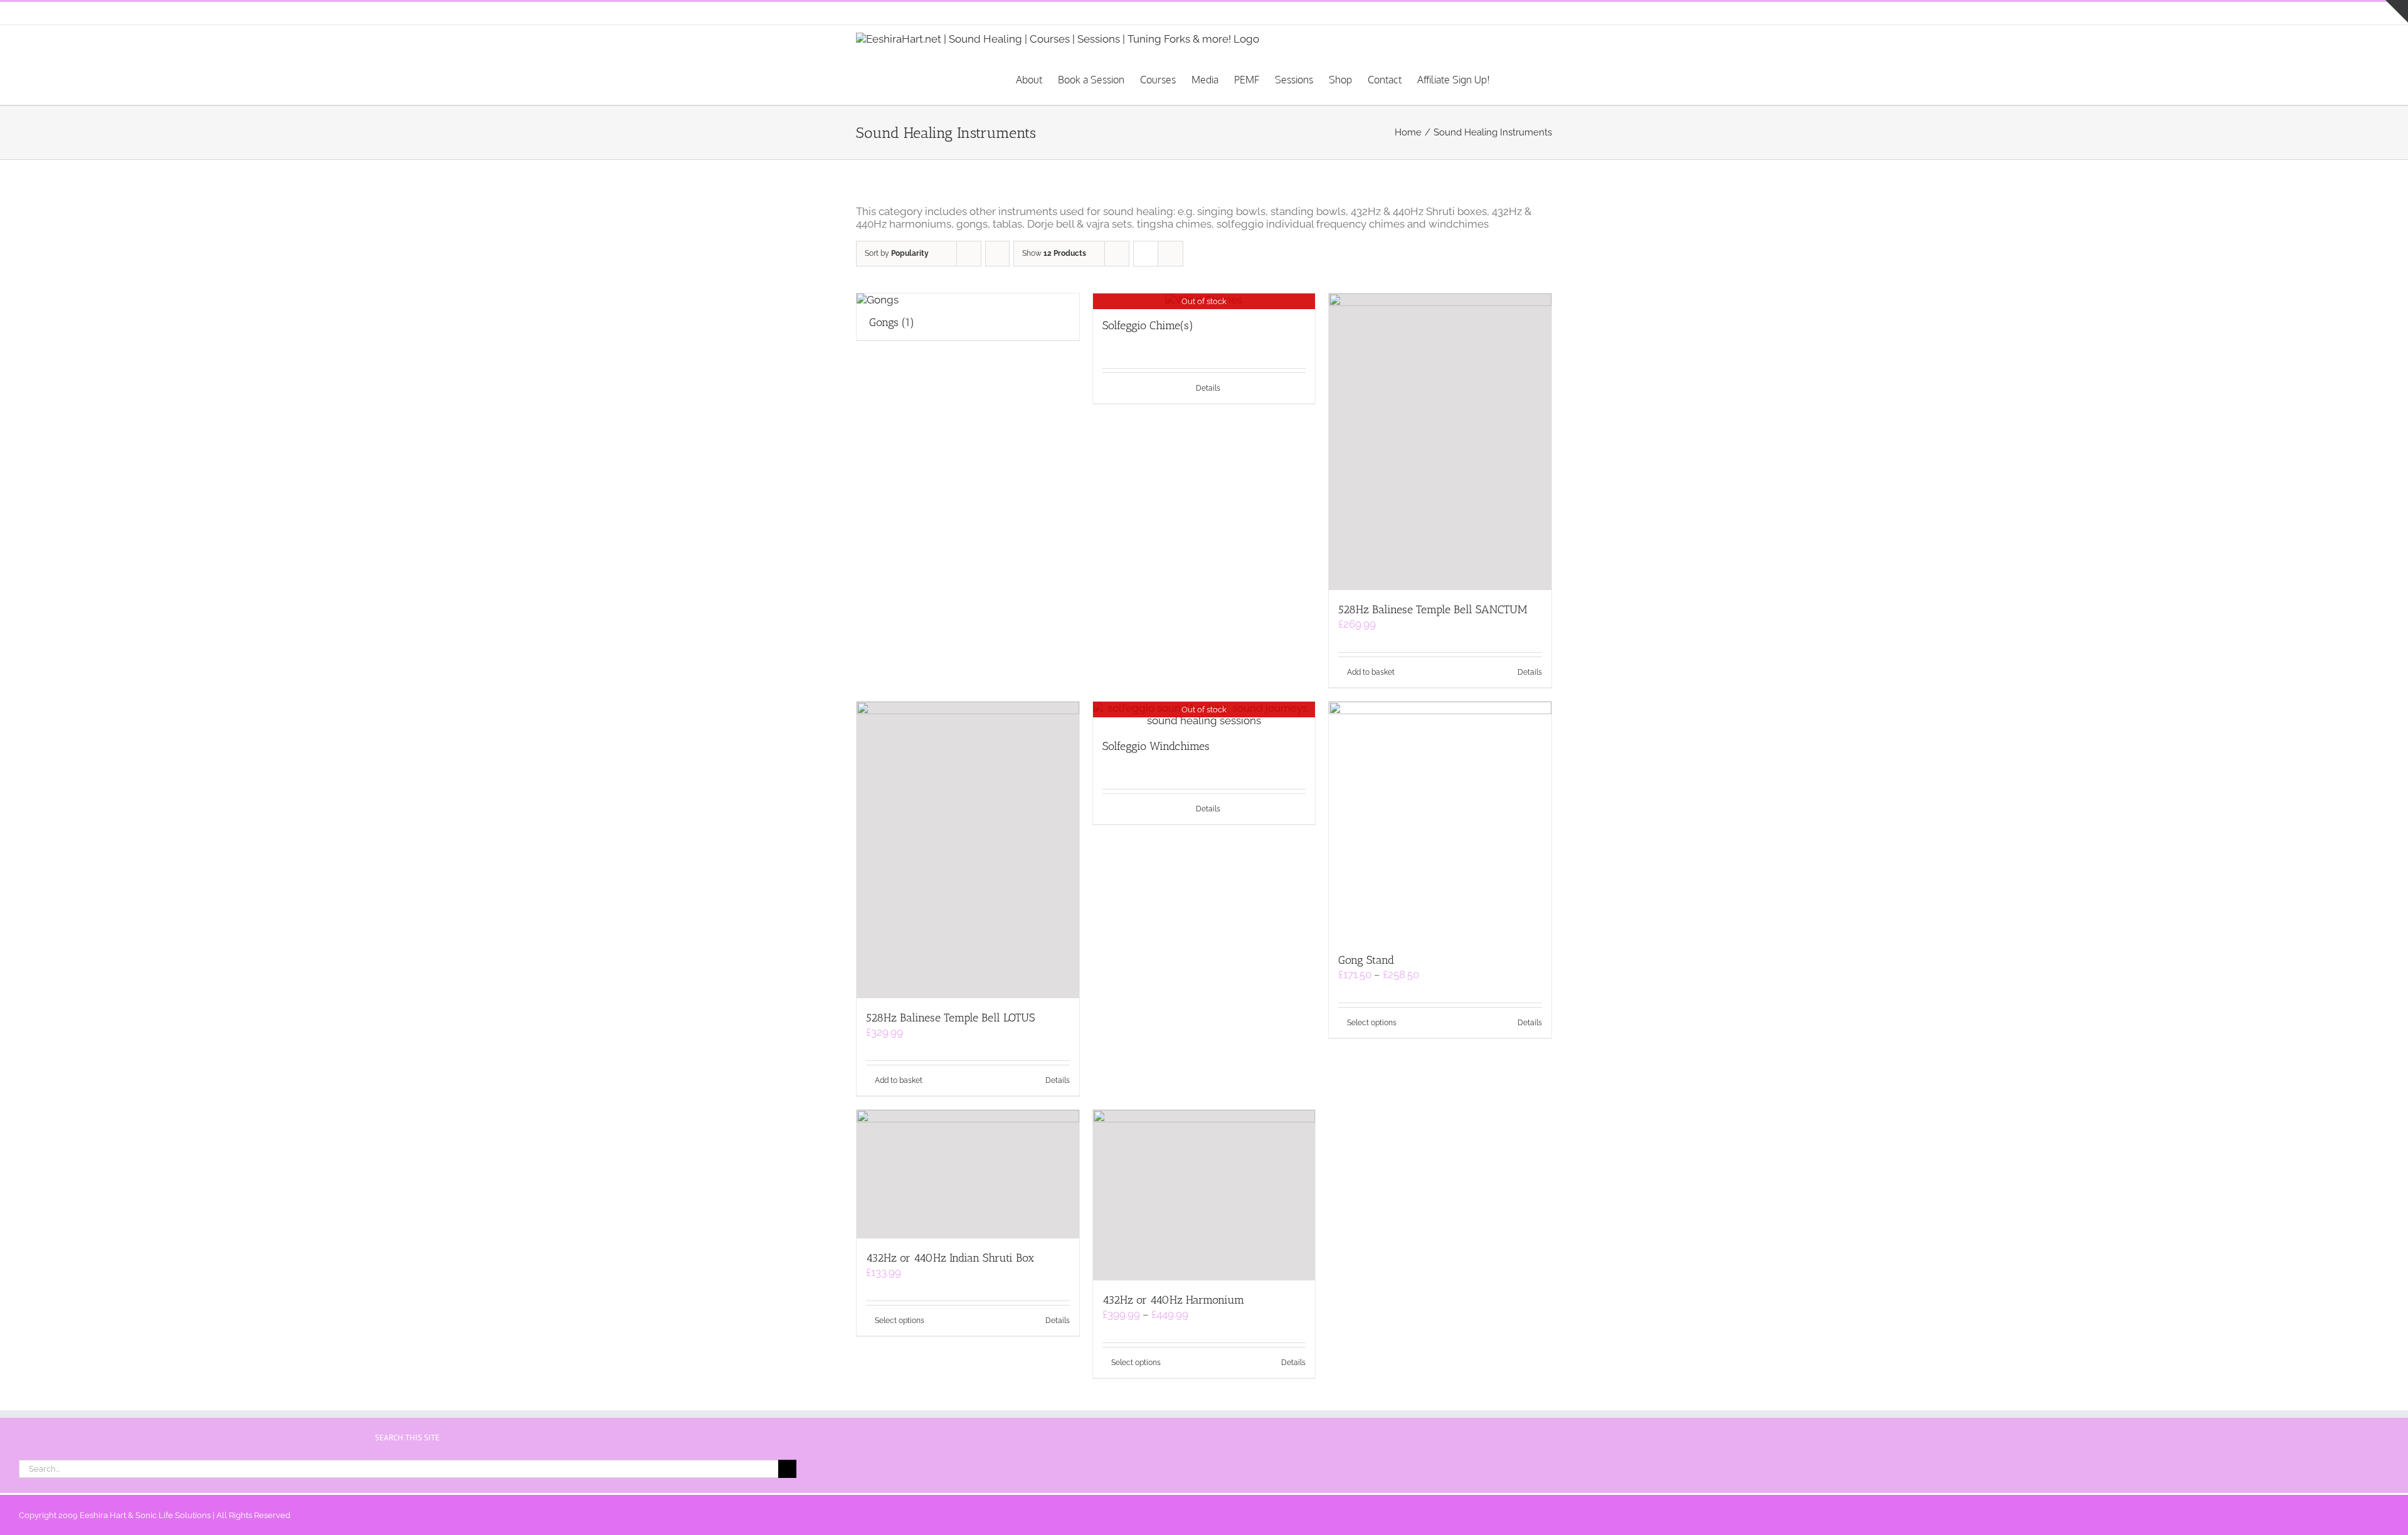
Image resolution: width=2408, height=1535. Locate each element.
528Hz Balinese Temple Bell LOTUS (950, 1018)
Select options (1372, 1023)
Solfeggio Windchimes (1156, 746)
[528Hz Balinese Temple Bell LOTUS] (968, 850)
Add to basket (1371, 672)
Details (1208, 388)
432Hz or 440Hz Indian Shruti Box (950, 1258)
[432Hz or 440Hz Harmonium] (1204, 1195)
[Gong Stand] (1440, 821)
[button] (1533, 79)
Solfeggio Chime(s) (1148, 325)
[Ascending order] (997, 254)
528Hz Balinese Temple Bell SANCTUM (1433, 609)
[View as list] (1170, 254)
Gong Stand (1366, 960)
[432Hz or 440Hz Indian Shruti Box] (968, 1174)
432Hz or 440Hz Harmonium (1173, 1300)
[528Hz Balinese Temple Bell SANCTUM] (1440, 442)
